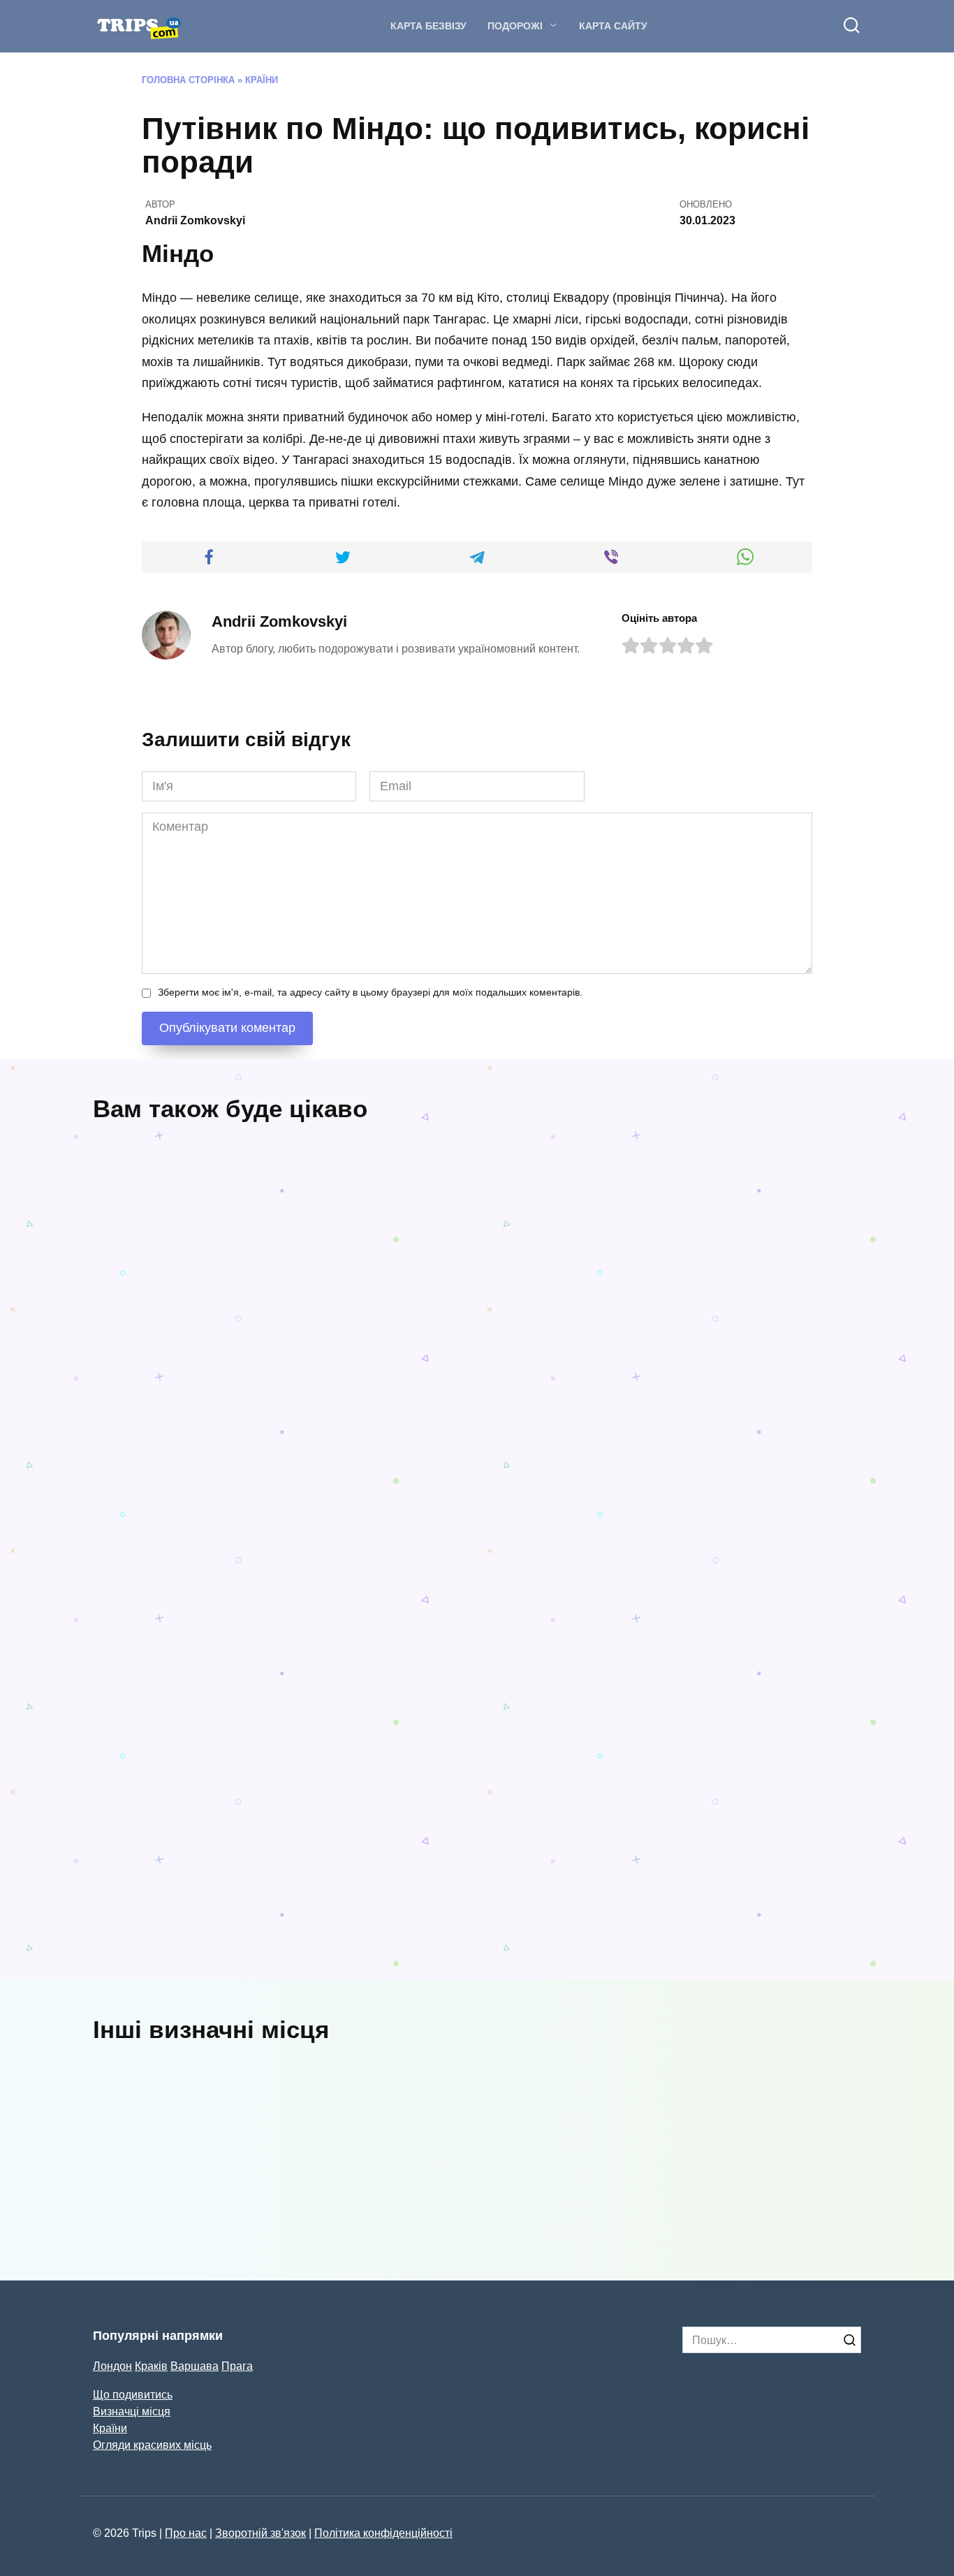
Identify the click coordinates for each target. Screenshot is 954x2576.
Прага (237, 2366)
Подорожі (515, 26)
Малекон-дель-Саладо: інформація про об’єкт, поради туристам (233, 2185)
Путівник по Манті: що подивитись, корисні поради (767, 1927)
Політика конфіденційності (383, 2533)
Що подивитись (133, 2394)
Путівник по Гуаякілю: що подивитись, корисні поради (641, 1691)
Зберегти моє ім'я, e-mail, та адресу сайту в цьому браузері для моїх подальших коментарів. (370, 992)
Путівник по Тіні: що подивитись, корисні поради (364, 1665)
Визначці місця (132, 2411)
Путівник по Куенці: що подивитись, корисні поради (243, 1429)
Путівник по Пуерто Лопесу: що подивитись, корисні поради (576, 1927)
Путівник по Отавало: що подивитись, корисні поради (575, 1387)
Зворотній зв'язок (260, 2533)
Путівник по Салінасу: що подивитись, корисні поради (243, 1953)
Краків (151, 2366)
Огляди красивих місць (152, 2445)
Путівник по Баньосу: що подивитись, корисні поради (774, 1387)
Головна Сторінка (188, 80)
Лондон (112, 2366)
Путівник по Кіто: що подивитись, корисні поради (164, 1665)
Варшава (195, 2366)
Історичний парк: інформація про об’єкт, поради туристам (504, 2185)
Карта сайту (613, 26)
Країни (262, 80)
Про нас (186, 2533)
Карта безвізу (428, 26)
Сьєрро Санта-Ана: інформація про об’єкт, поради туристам (789, 2185)
